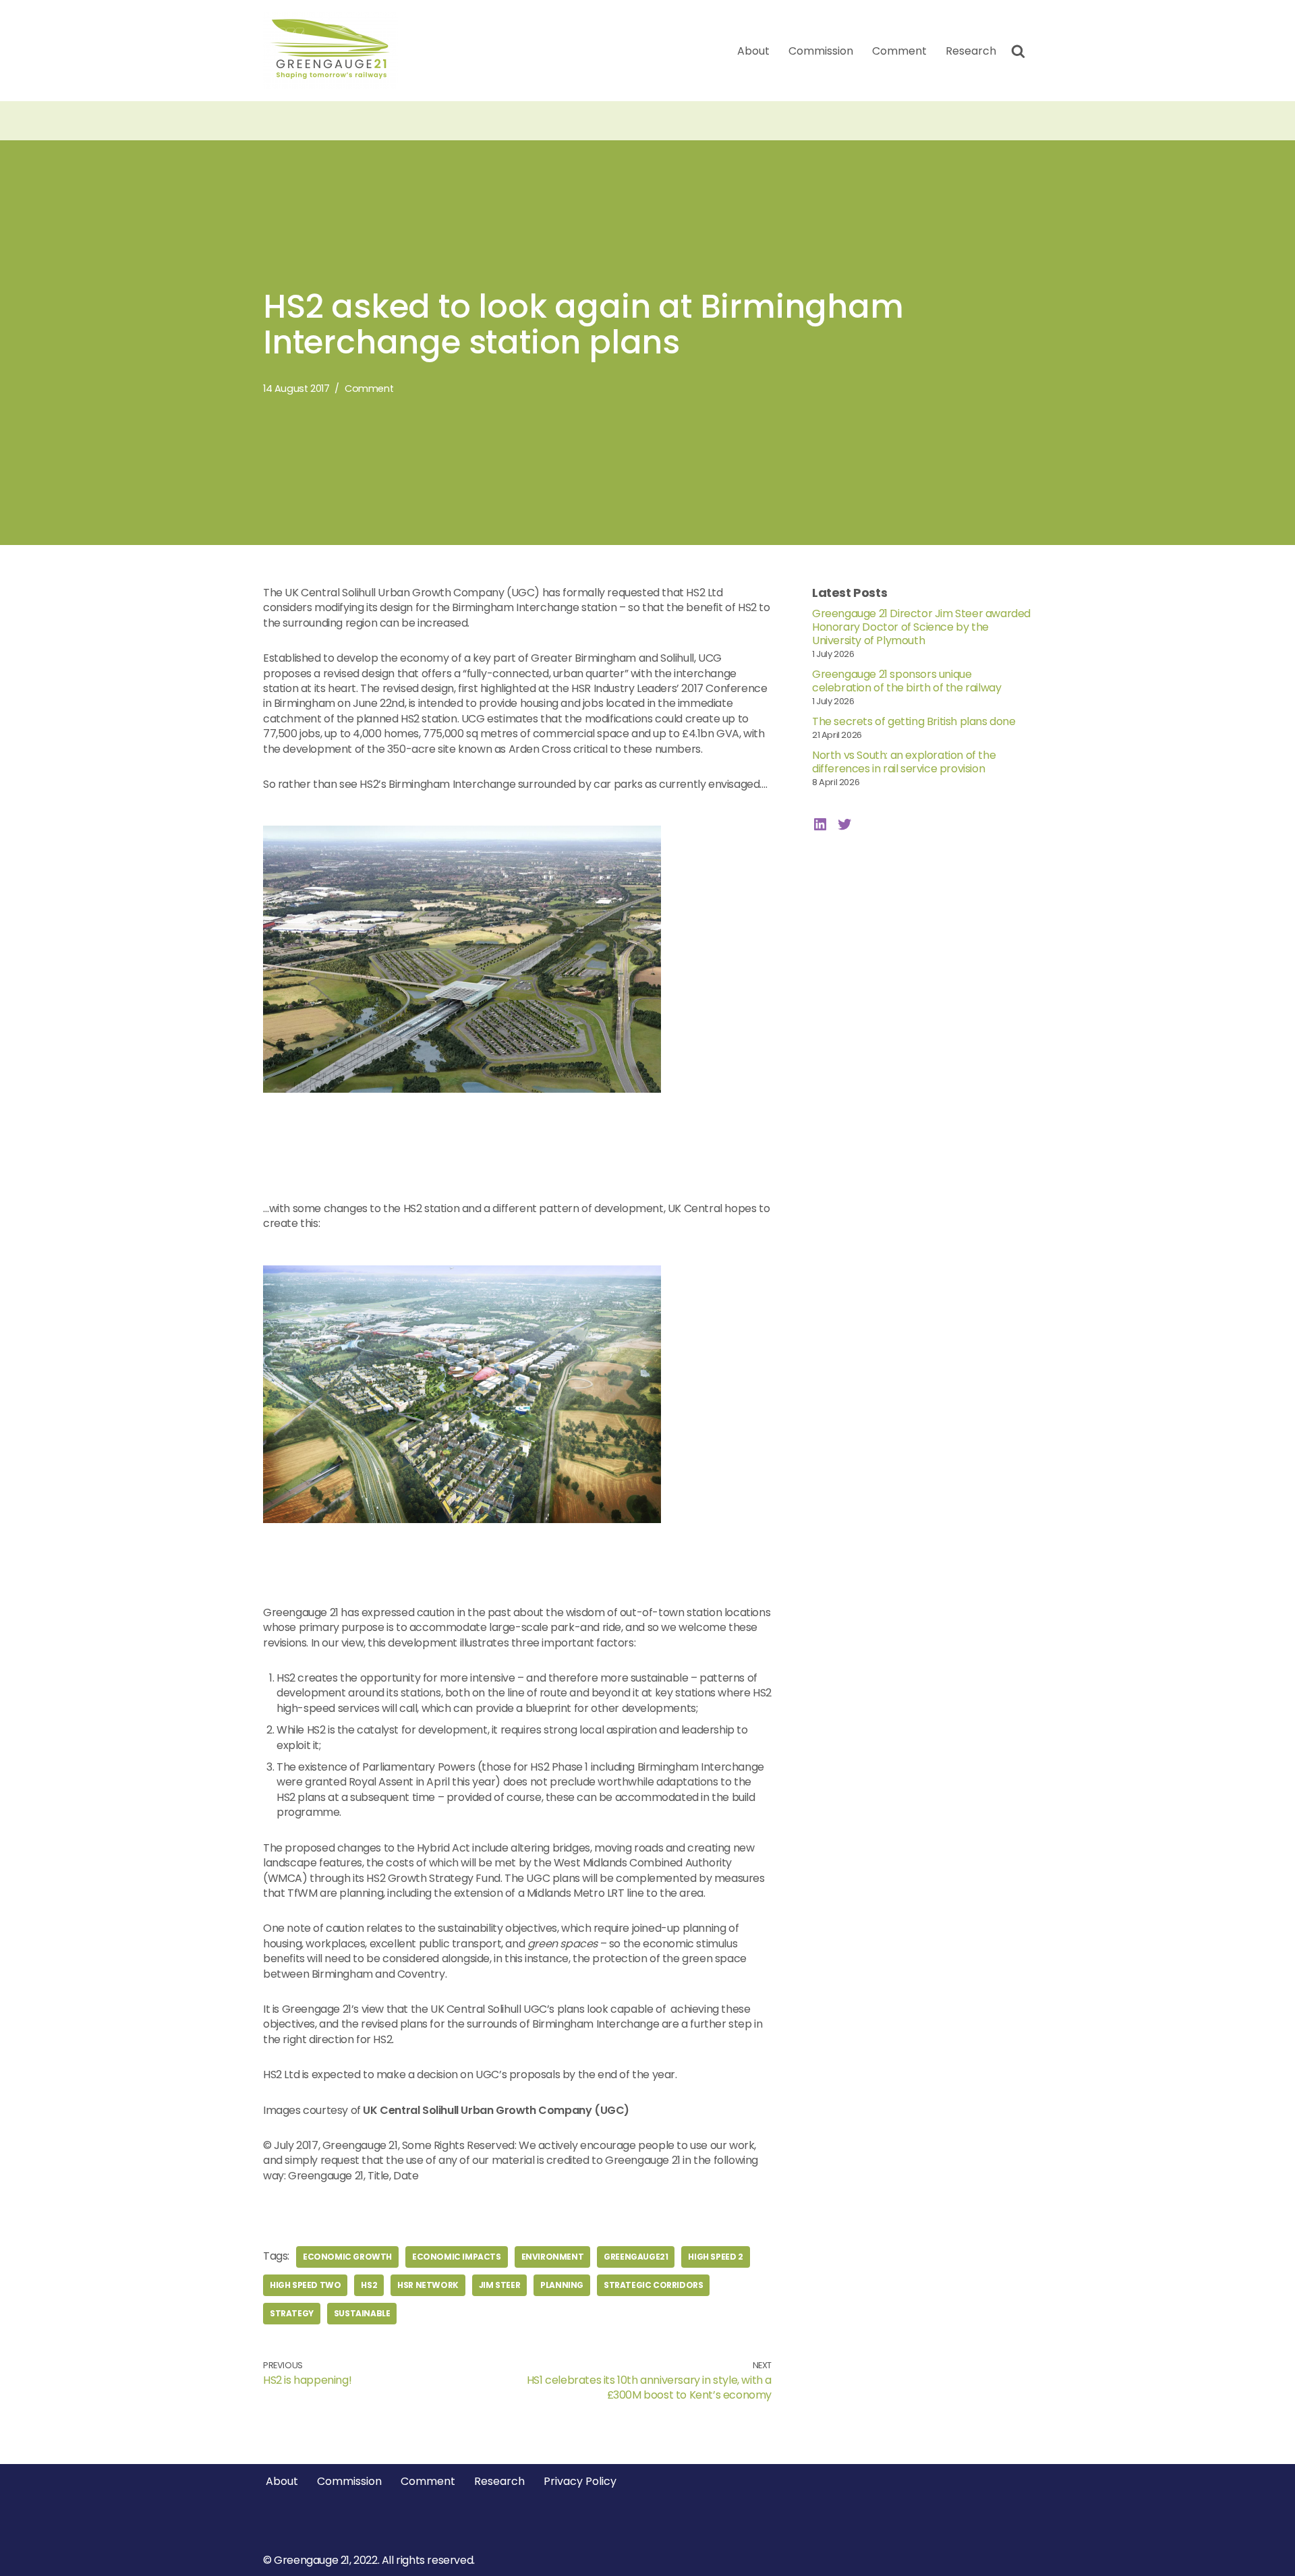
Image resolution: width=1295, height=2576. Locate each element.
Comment (899, 51)
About (753, 51)
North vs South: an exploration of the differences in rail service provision (904, 762)
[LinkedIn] (820, 824)
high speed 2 (715, 2257)
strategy (292, 2313)
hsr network (428, 2285)
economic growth (347, 2257)
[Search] (1018, 51)
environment (553, 2257)
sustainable (362, 2313)
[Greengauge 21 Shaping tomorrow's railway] (334, 51)
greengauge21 (636, 2257)
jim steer (499, 2285)
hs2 (369, 2285)
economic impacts (457, 2257)
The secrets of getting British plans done (914, 721)
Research (971, 51)
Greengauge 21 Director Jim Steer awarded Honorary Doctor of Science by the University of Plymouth (921, 627)
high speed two (305, 2285)
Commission (821, 51)
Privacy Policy (580, 2481)
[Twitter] (844, 824)
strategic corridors (653, 2285)
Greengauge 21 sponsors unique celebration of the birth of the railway (906, 681)
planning (562, 2285)
